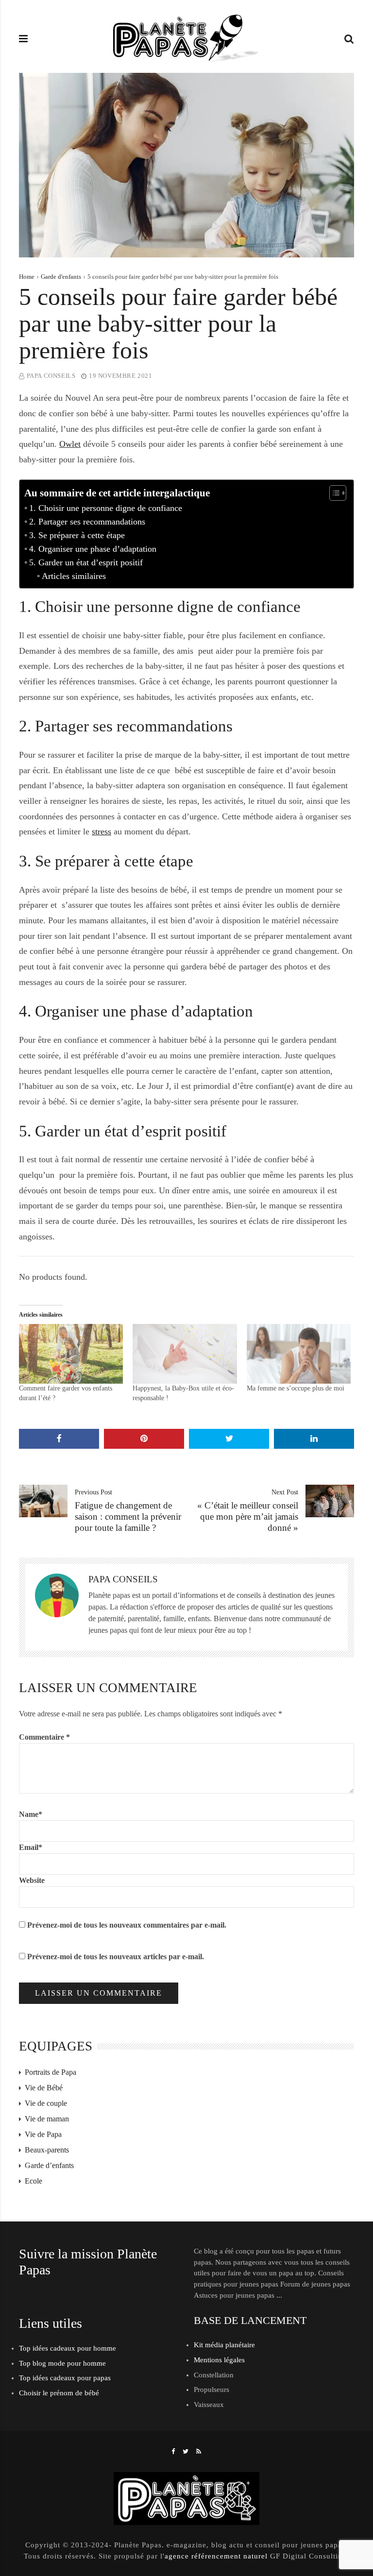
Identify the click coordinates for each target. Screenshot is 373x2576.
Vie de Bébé (44, 2088)
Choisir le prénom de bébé (59, 2393)
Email (31, 1847)
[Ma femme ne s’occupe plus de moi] (299, 1354)
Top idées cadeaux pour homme (68, 2348)
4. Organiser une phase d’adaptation (93, 549)
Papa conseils (51, 376)
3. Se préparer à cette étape (77, 535)
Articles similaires (74, 576)
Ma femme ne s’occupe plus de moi (296, 1388)
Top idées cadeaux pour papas (65, 2378)
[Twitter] (186, 2451)
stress (102, 831)
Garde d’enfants (49, 2165)
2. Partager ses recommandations (87, 522)
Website (32, 1880)
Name (31, 1814)
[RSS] (199, 2451)
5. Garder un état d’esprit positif (86, 562)
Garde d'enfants (61, 277)
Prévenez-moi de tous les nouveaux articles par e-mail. (116, 1957)
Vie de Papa (43, 2134)
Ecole (34, 2181)
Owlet (70, 444)
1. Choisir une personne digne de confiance (106, 508)
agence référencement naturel (216, 2556)
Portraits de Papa (51, 2072)
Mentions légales (219, 2360)
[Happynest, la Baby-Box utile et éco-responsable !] (185, 1354)
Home (27, 277)
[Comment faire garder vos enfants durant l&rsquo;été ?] (71, 1354)
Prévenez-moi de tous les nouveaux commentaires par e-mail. (127, 1925)
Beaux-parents (47, 2150)
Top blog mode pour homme (62, 2363)
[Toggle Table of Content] (333, 493)
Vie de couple (46, 2103)
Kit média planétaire (224, 2345)
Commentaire (44, 1737)
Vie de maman (47, 2119)
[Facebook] (173, 2451)
